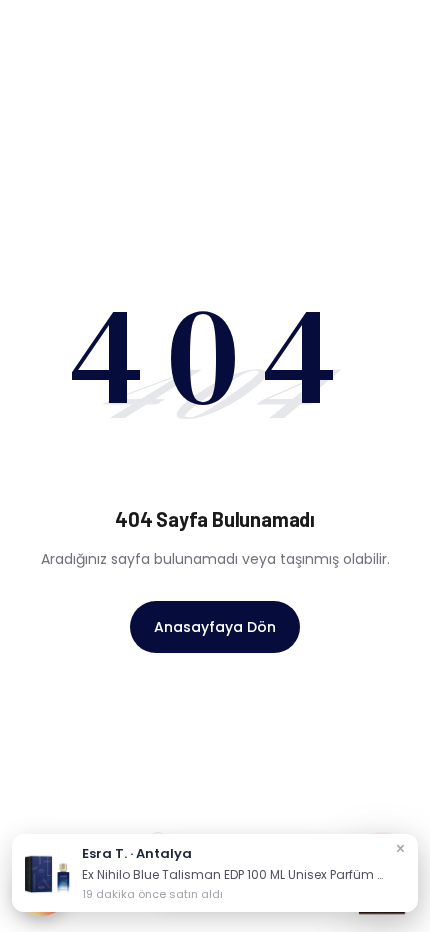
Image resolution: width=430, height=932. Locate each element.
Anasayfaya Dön (215, 627)
